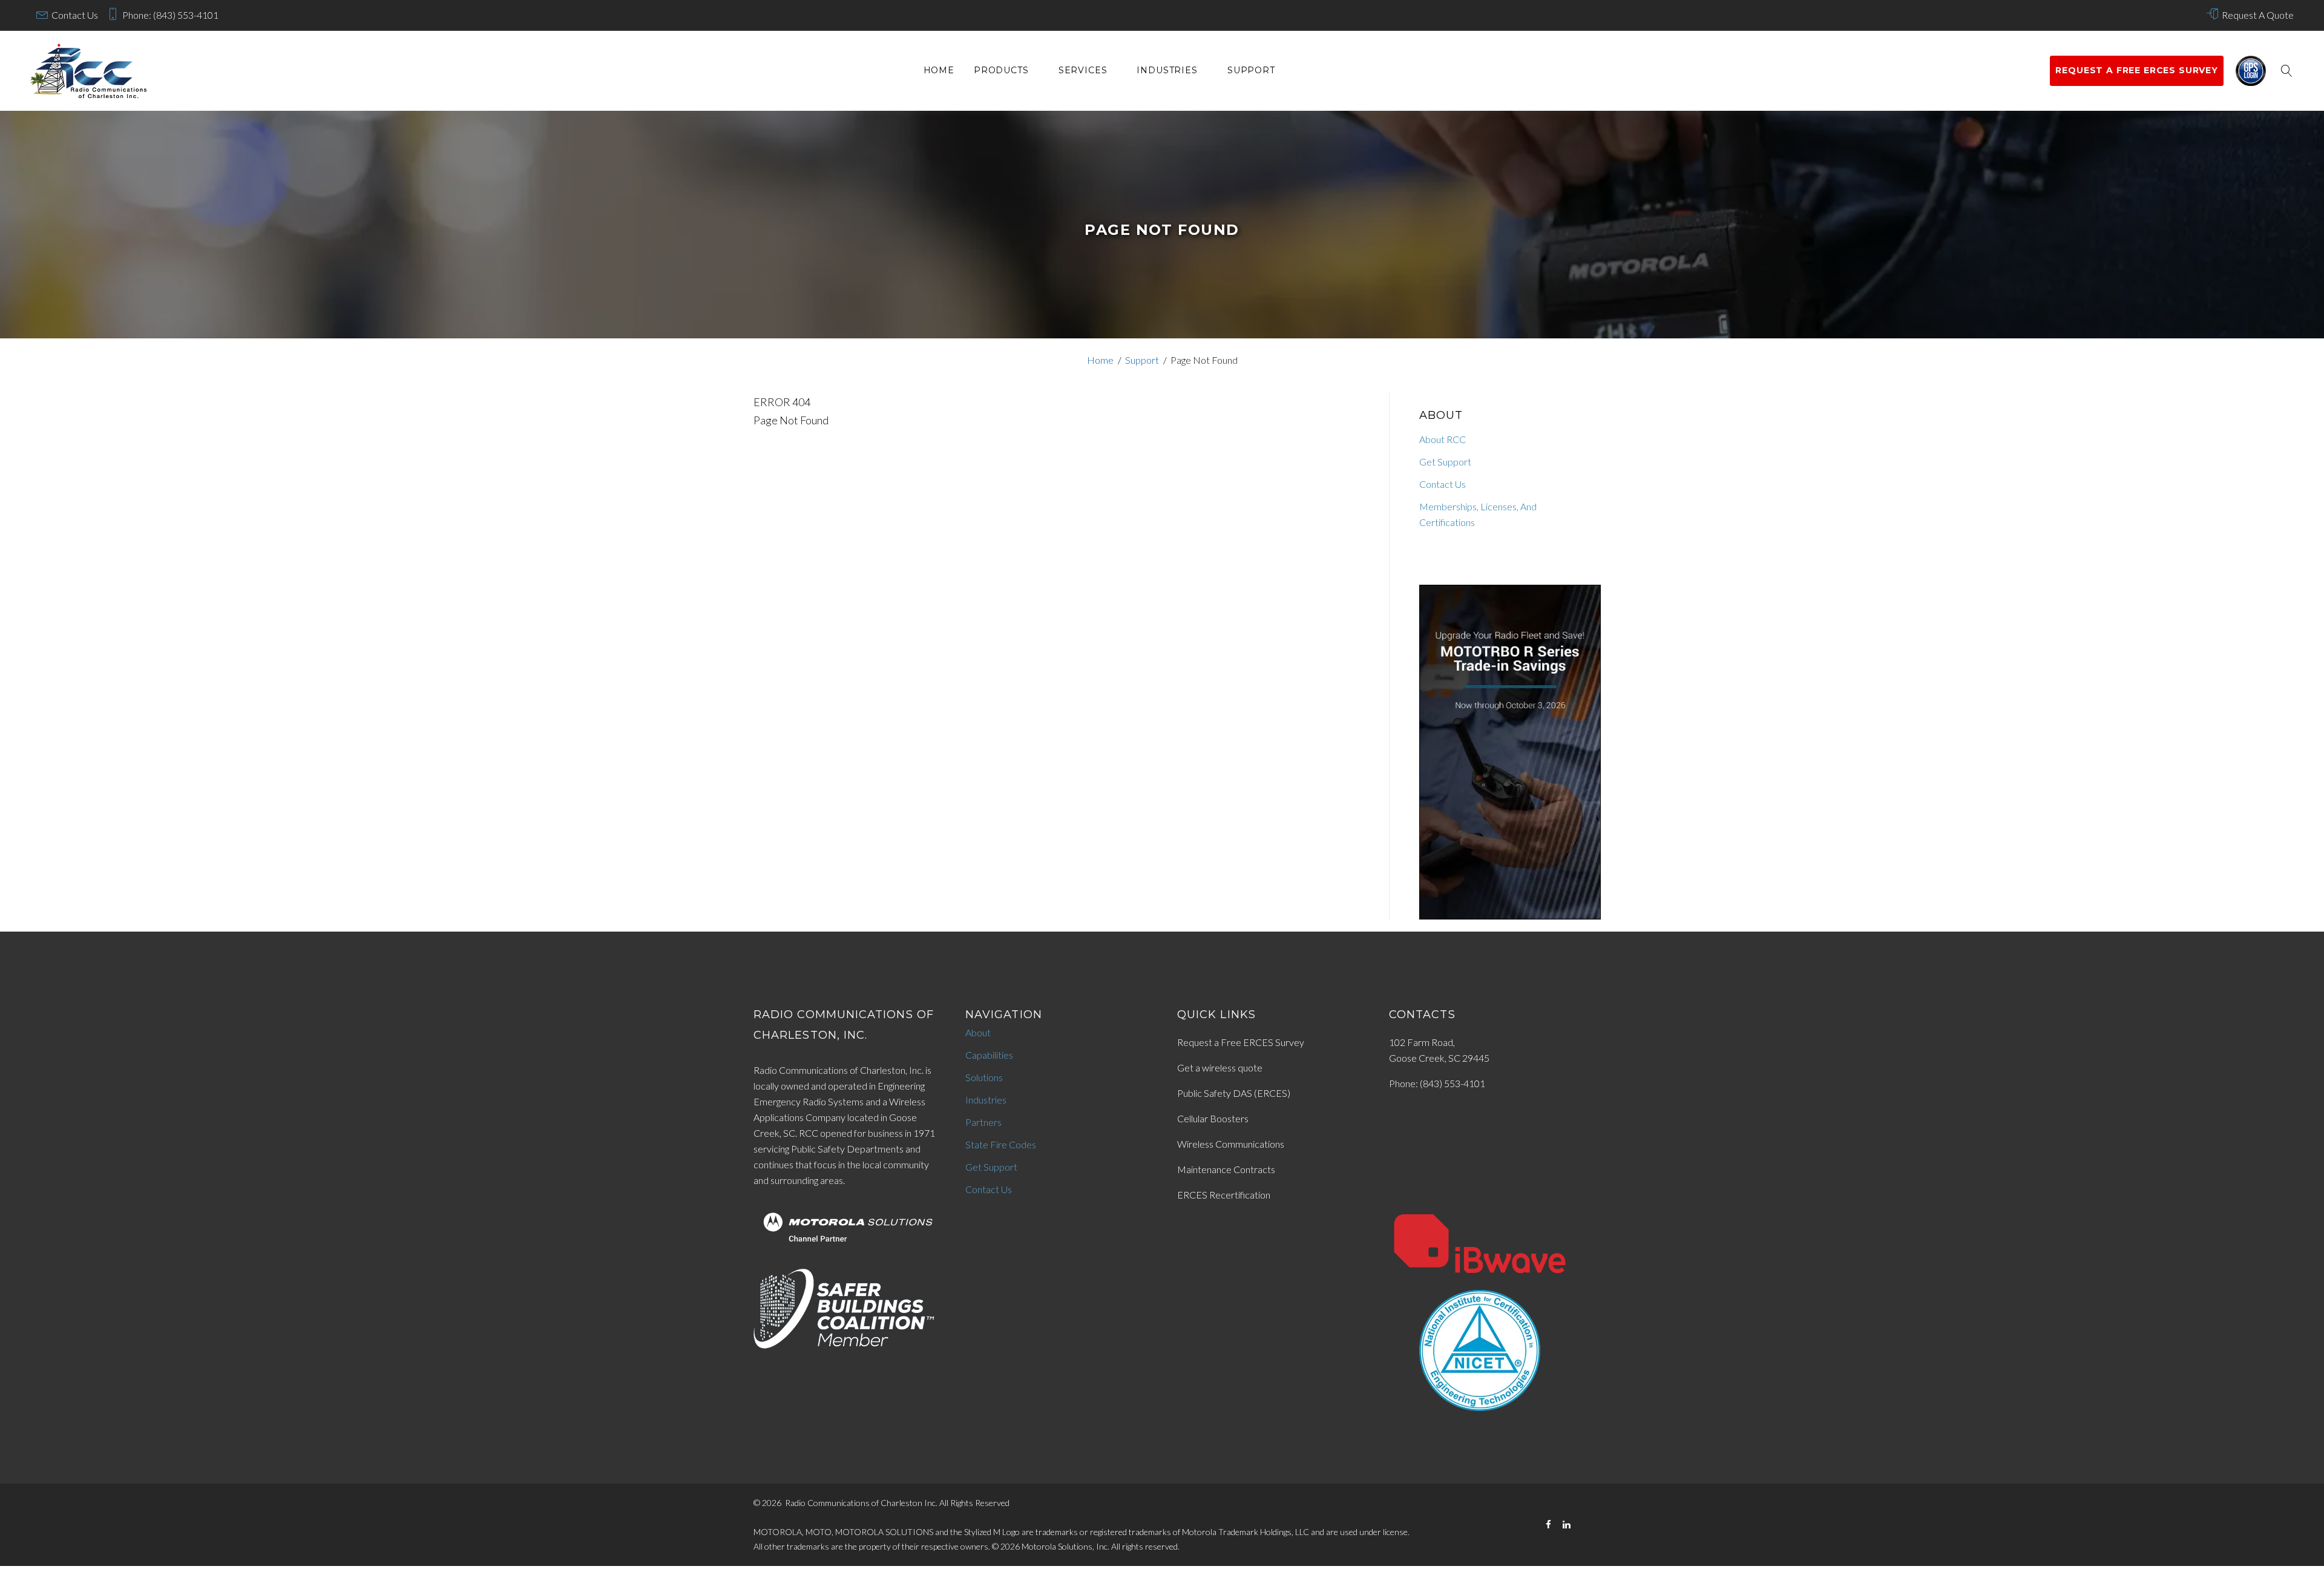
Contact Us (75, 15)
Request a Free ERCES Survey (1241, 1042)
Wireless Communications (1231, 1144)
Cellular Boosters (1213, 1118)
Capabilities (989, 1055)
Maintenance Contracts (1226, 1169)
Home (939, 71)
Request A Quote (2258, 15)
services (1083, 71)
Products (1001, 71)
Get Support (1445, 462)
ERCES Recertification (1224, 1195)
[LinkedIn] (1567, 1525)
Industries (1167, 71)
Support (1251, 71)
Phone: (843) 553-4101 (170, 15)
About (978, 1032)
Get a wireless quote (1220, 1067)
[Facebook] (1548, 1525)
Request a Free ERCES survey (2137, 70)
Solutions (984, 1077)
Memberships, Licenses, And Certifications (1478, 514)
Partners (983, 1122)
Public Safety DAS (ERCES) (1234, 1093)
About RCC (1443, 439)
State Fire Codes (1001, 1144)
